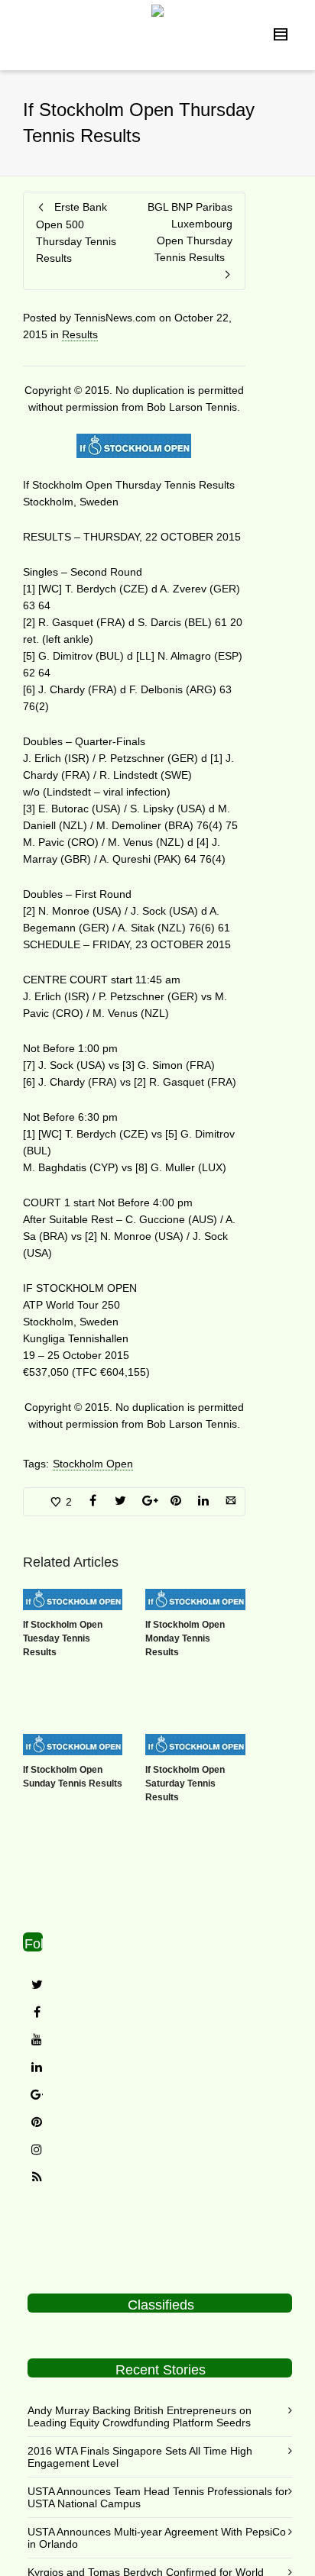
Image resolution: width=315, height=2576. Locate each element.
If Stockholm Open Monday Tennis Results (185, 1638)
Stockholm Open (93, 1464)
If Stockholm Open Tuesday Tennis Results (63, 1638)
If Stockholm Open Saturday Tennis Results (185, 1784)
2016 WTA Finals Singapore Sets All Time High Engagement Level (140, 2457)
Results (80, 334)
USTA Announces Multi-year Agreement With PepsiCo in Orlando (157, 2538)
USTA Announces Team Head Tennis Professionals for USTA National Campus (158, 2497)
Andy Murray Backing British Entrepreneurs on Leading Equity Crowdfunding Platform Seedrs (140, 2416)
